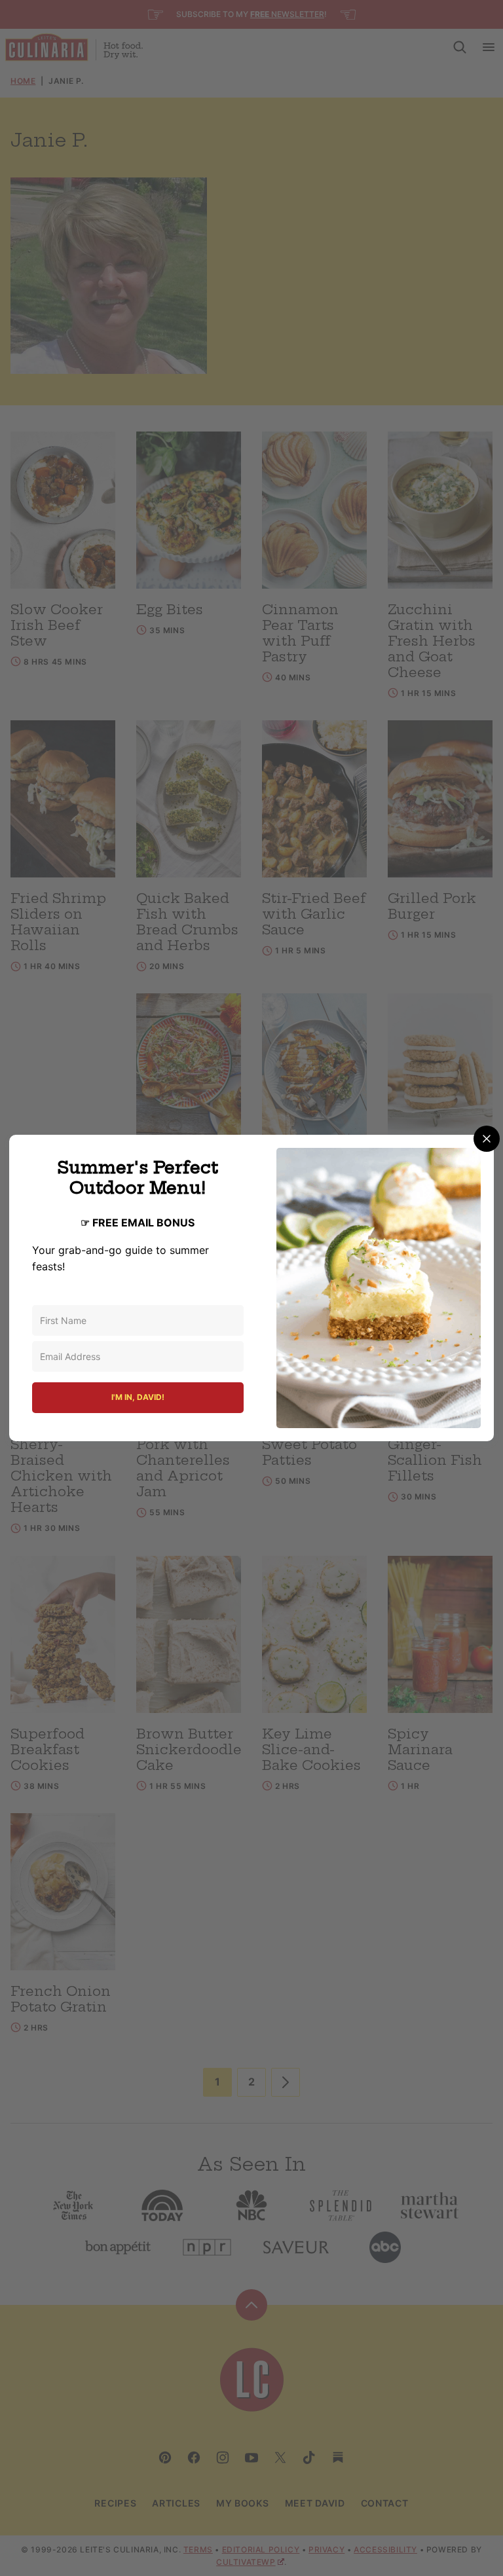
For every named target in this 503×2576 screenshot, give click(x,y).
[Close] (487, 1139)
